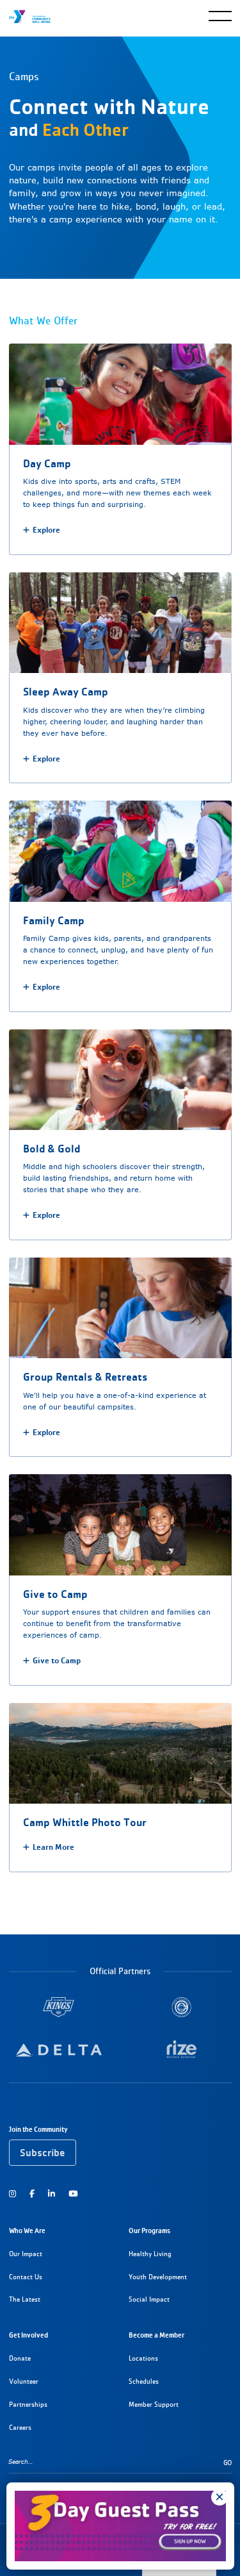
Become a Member (156, 2335)
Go (228, 2463)
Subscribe (42, 2153)
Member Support (154, 2405)
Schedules (144, 2381)
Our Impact (26, 2254)
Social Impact (149, 2299)
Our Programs (149, 2231)
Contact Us (26, 2277)
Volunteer (24, 2381)
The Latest (25, 2299)
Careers (20, 2428)
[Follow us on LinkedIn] (52, 2193)
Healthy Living (150, 2254)
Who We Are (27, 2231)
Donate (20, 2358)
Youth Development (158, 2277)
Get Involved (28, 2335)
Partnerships (28, 2405)
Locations (143, 2358)
